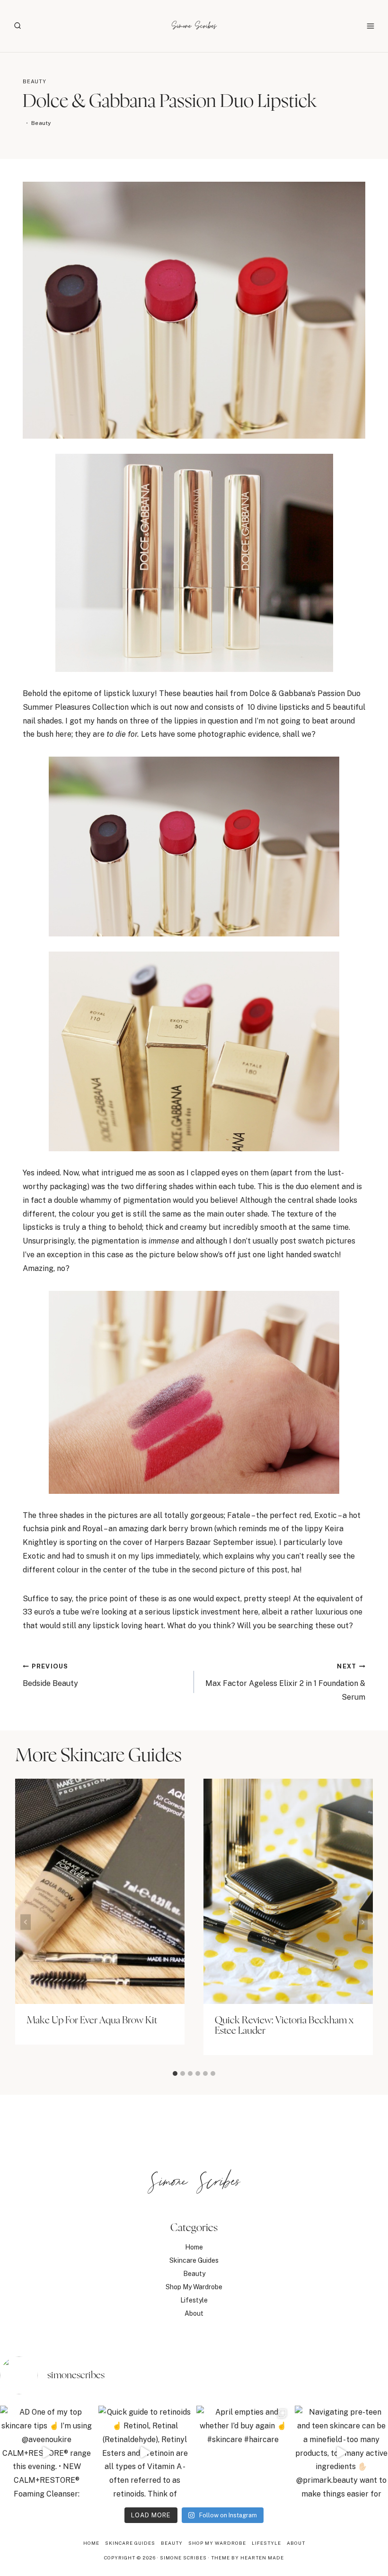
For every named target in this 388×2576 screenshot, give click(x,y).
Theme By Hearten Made (247, 2558)
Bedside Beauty (50, 1675)
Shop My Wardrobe (194, 2287)
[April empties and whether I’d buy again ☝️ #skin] (243, 2452)
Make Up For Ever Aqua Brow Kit (92, 2020)
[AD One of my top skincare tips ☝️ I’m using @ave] (47, 2452)
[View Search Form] (18, 26)
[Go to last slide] (26, 1922)
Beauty (35, 81)
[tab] (175, 2073)
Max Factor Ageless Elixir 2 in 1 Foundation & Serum (285, 1682)
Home (194, 2247)
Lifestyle (194, 2300)
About (194, 2313)
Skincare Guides (194, 2260)
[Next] (362, 1922)
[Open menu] (370, 26)
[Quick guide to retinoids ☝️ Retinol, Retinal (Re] (145, 2452)
